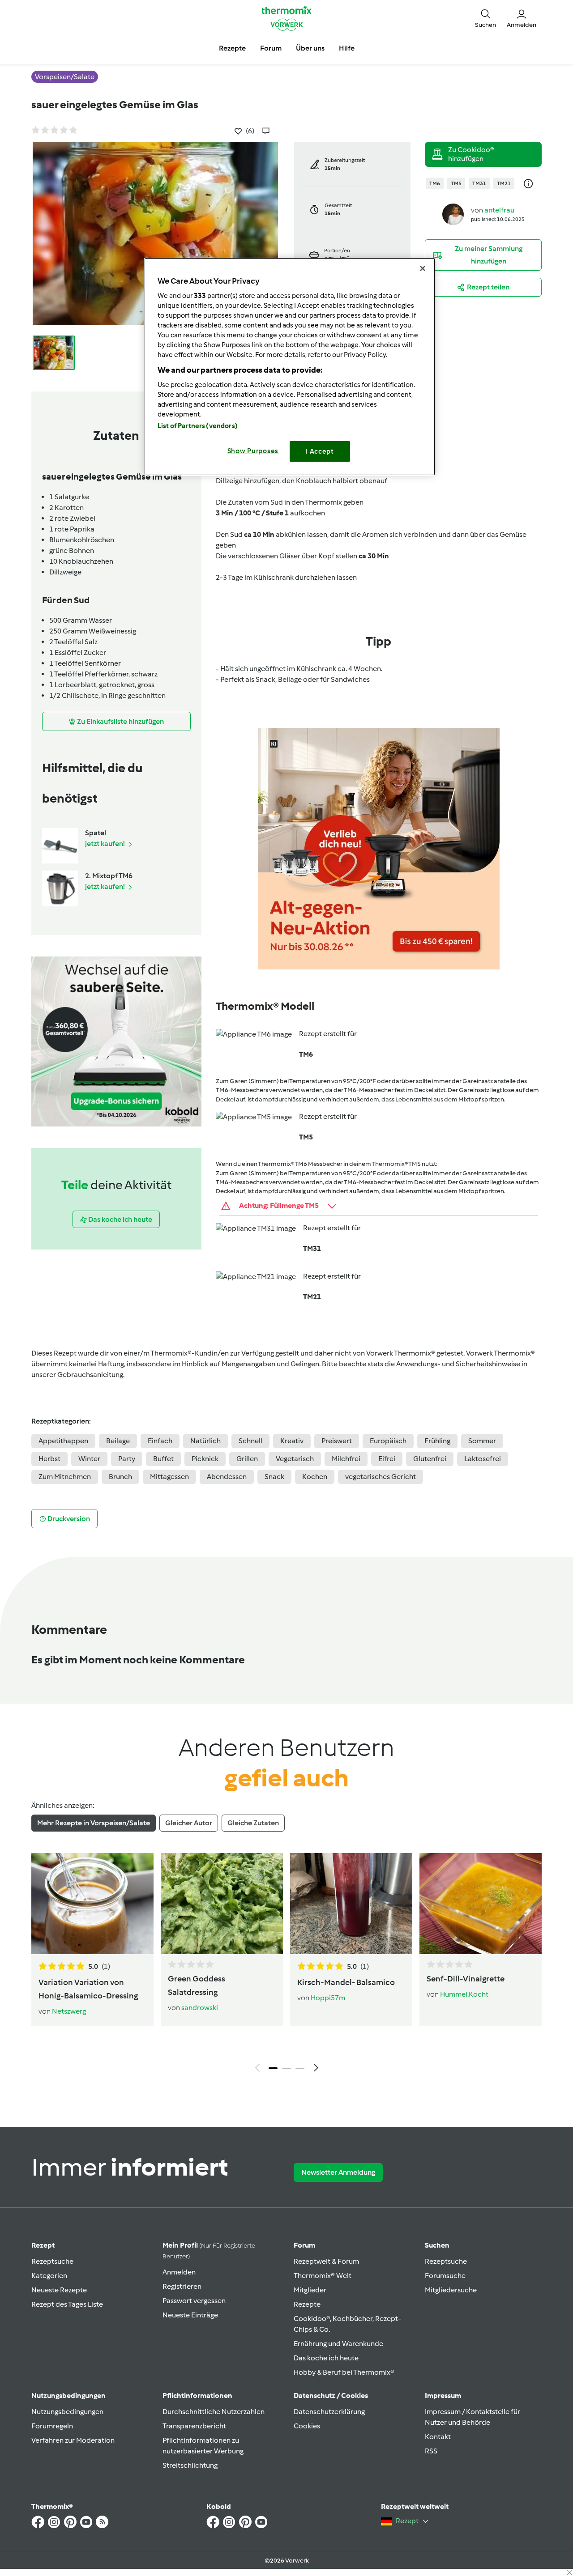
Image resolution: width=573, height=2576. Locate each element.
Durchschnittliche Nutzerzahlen (214, 2412)
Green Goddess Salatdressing (197, 1985)
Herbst (49, 1459)
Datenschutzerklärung (329, 2412)
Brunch (120, 1477)
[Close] (423, 268)
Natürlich (205, 1441)
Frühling (437, 1441)
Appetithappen (63, 1441)
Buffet (163, 1459)
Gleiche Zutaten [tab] (253, 1823)
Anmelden (179, 2272)
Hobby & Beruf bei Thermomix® (344, 2372)
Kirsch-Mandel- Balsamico (346, 1982)
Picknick (205, 1459)
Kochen (315, 1477)
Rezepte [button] (232, 48)
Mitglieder (310, 2290)
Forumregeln (52, 2426)
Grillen (247, 1459)
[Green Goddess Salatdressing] (222, 1904)
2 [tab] (286, 2068)
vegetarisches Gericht (381, 1477)
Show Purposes (253, 451)
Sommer (482, 1441)
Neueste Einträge (190, 2315)
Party (127, 1459)
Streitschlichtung (190, 2465)
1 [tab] (273, 2068)
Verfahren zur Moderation (73, 2440)
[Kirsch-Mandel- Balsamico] (351, 1904)
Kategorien (49, 2276)
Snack (274, 1477)
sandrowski (200, 2008)
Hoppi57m (328, 1998)
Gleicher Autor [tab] (189, 1823)
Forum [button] (271, 48)
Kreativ (292, 1441)
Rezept (43, 2245)
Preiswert (337, 1441)
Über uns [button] (310, 48)
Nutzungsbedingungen (67, 2412)
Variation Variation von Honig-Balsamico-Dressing (88, 1989)
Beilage (118, 1441)
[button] (485, 18)
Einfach (160, 1441)
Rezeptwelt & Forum (326, 2261)
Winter (89, 1459)
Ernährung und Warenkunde (338, 2344)
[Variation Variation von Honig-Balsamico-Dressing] (92, 1904)
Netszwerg (69, 2011)
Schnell (250, 1441)
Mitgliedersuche (451, 2290)
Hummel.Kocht (464, 1994)
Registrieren (182, 2286)
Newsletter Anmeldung (338, 2172)
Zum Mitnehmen (65, 1477)
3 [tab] (300, 2068)
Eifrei (387, 1459)
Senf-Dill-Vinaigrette (466, 1979)
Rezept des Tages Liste (67, 2304)
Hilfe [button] (347, 48)
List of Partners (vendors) (198, 426)
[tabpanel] (286, 1965)
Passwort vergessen (194, 2301)
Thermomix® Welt (323, 2276)
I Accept (320, 451)
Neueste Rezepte (59, 2290)
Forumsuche (445, 2276)
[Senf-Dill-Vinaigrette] (481, 1904)
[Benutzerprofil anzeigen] (453, 214)
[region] (290, 367)
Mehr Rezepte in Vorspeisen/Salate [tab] (94, 1823)
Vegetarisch (295, 1459)
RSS (431, 2451)
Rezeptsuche (52, 2261)
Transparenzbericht (194, 2426)
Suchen (437, 2245)
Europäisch (388, 1441)
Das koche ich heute (326, 2358)
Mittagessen (169, 1477)
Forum (304, 2245)
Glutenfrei (430, 1459)
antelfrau (499, 210)
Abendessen (227, 1477)
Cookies (307, 2426)
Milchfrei (346, 1459)
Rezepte (307, 2304)
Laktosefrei (483, 1459)
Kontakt (438, 2437)
